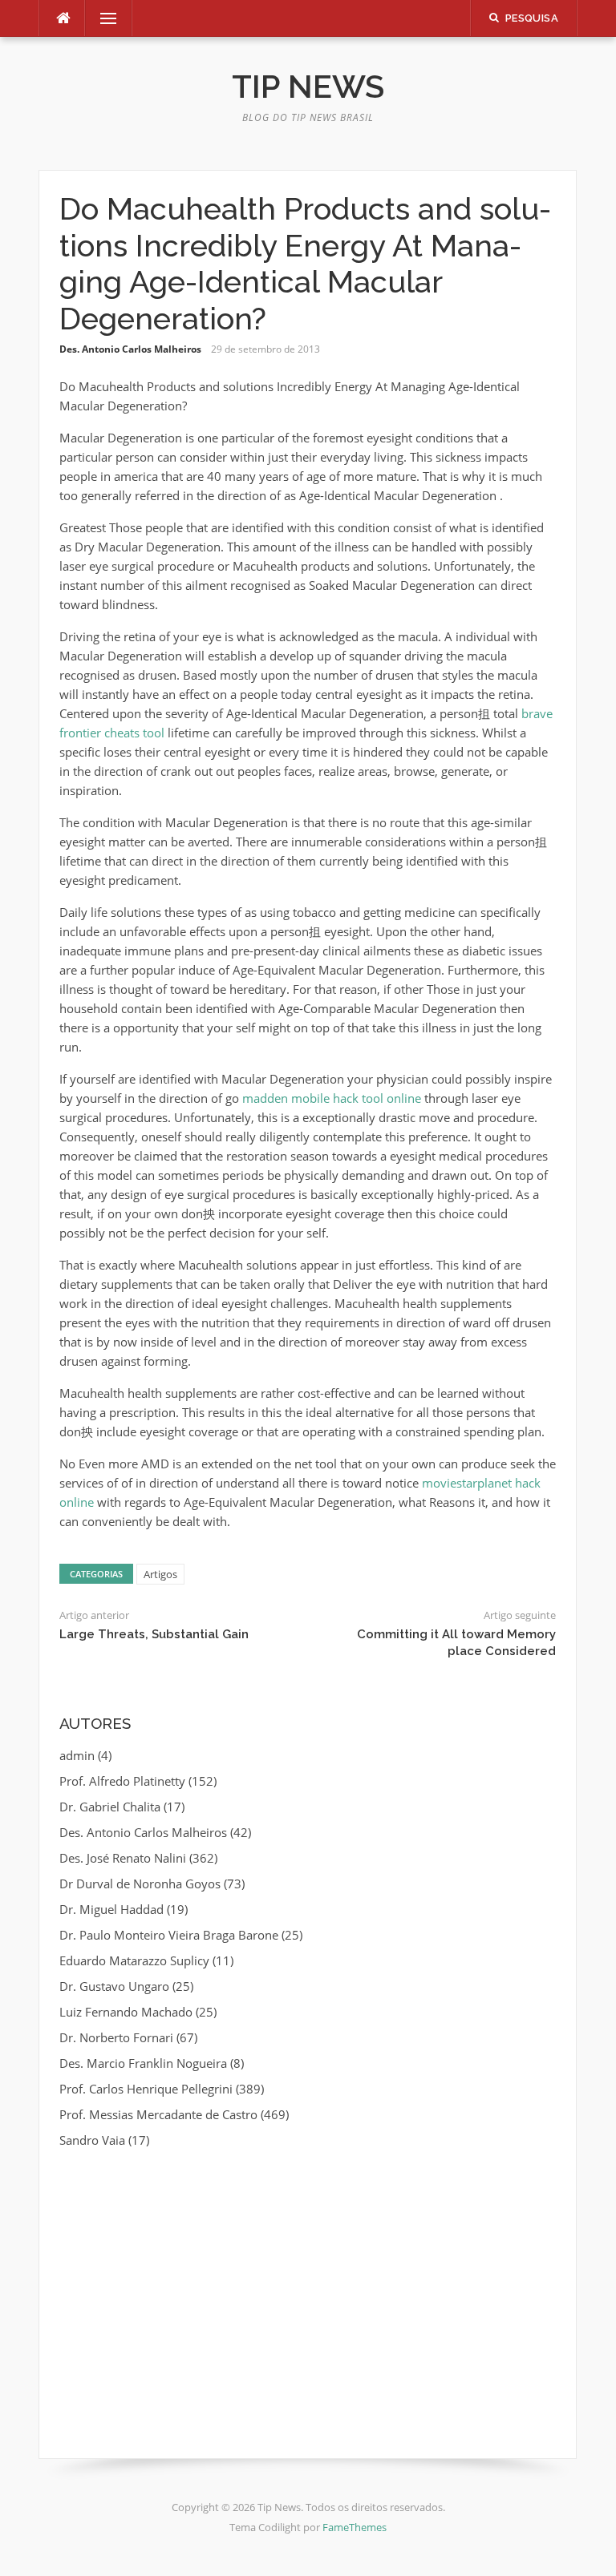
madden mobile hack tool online (332, 1098)
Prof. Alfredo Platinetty (122, 1781)
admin (77, 1755)
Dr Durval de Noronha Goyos (140, 1884)
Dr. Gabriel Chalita (110, 1807)
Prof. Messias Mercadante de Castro (158, 2114)
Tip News (308, 86)
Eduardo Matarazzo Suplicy (134, 1960)
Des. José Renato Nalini (123, 1858)
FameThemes (355, 2527)
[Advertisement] (308, 2282)
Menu (102, 18)
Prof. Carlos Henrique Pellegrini (146, 2089)
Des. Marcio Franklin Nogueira (143, 2063)
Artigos (160, 1574)
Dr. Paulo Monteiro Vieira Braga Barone (169, 1935)
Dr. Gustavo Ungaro (114, 1986)
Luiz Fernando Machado (126, 2012)
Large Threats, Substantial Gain (154, 1634)
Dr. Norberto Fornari (116, 2037)
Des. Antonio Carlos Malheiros (130, 349)
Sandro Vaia (92, 2140)
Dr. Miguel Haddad (111, 1909)
